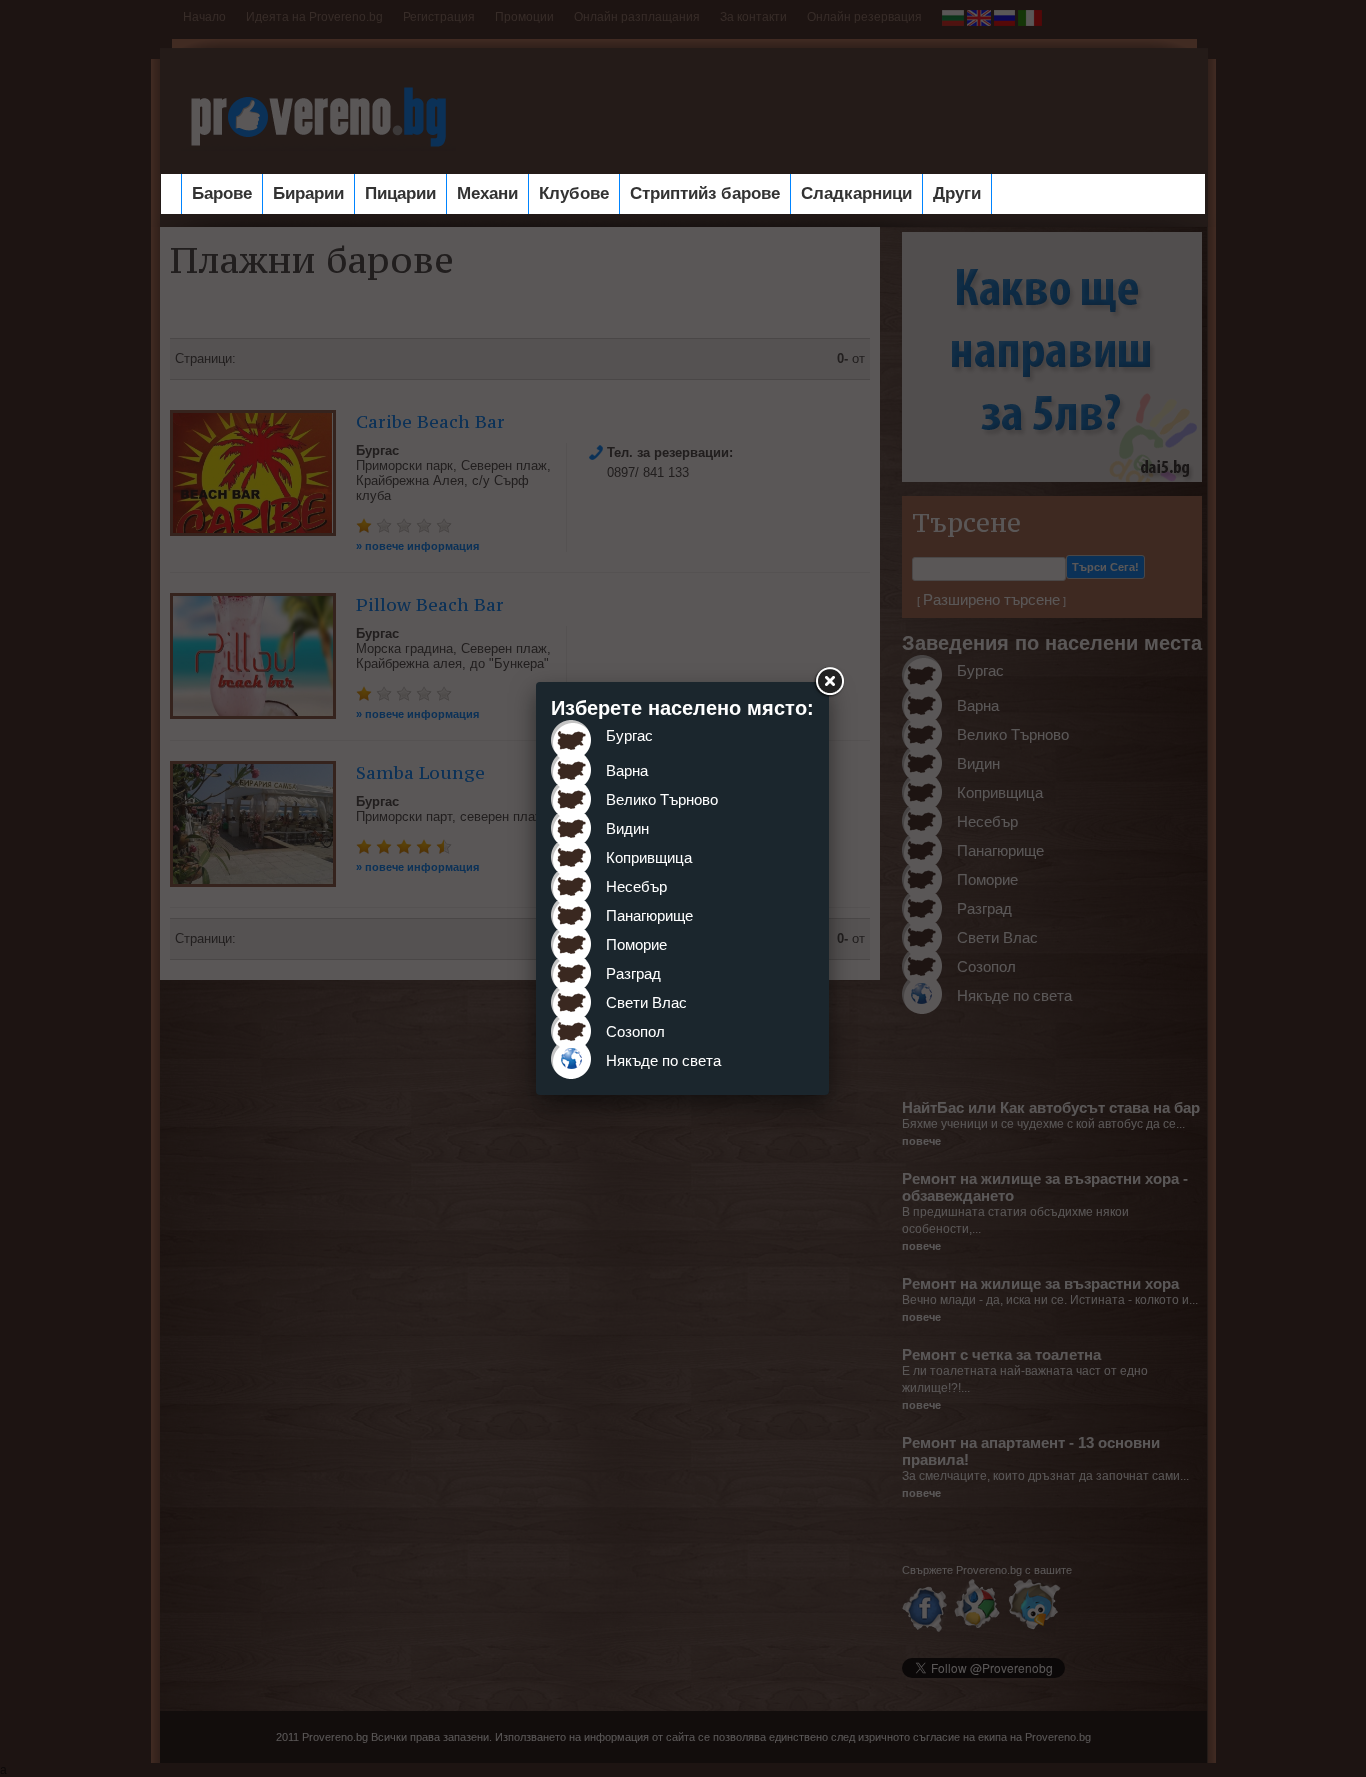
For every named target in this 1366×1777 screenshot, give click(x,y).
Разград (633, 973)
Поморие (636, 944)
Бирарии (308, 193)
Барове (222, 193)
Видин (627, 828)
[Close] (829, 682)
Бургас (629, 735)
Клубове (574, 193)
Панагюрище (649, 915)
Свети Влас (646, 1002)
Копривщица (649, 857)
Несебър (636, 886)
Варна (627, 770)
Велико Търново (662, 799)
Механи (487, 193)
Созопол (635, 1031)
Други (957, 193)
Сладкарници (856, 193)
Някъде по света (663, 1060)
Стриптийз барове (705, 193)
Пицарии (400, 193)
